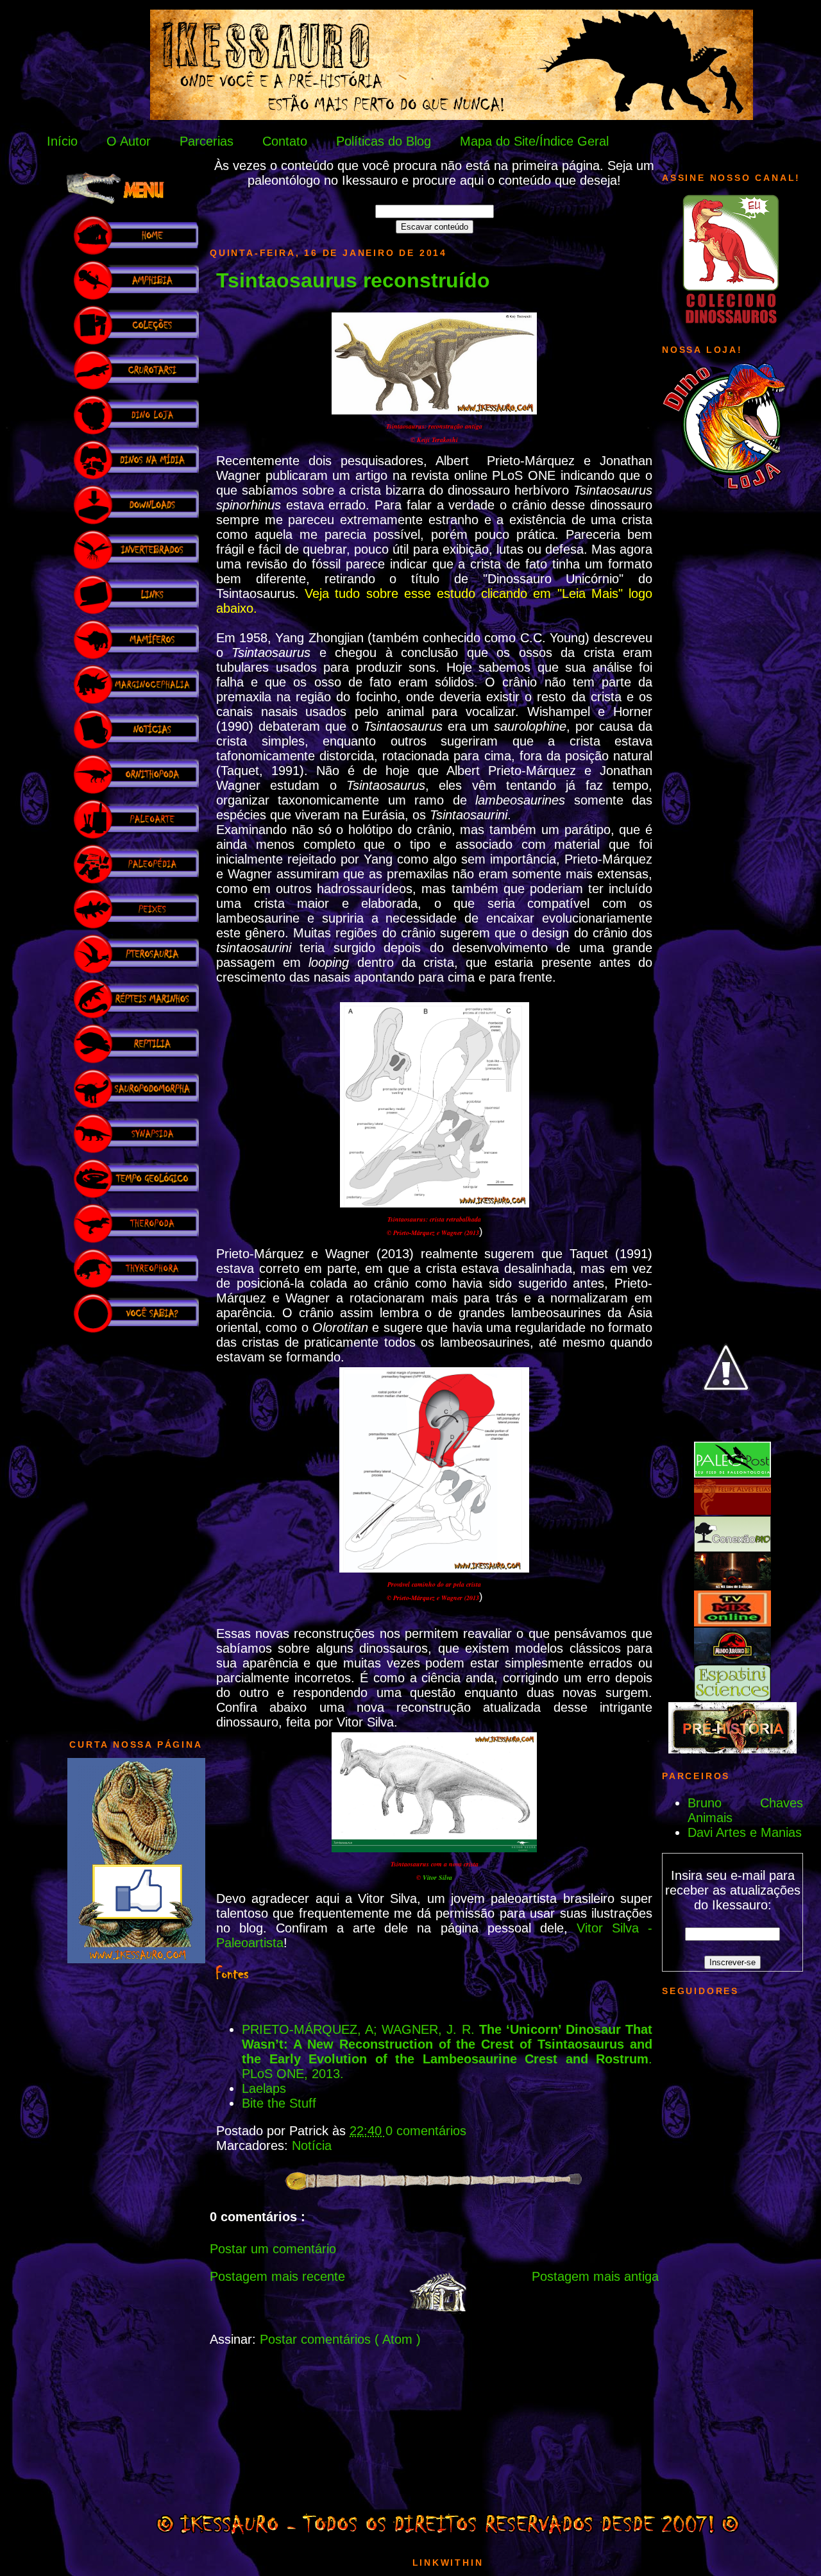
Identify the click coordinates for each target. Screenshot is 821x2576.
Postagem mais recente (277, 2276)
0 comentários (426, 2131)
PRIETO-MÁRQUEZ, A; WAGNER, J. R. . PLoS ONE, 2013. (447, 2051)
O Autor (129, 141)
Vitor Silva (437, 1877)
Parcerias (207, 141)
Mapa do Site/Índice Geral (534, 141)
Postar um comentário (273, 2249)
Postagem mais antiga (595, 2276)
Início (62, 141)
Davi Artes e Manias (745, 1832)
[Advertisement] (136, 1530)
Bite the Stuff (279, 2103)
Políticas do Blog (384, 141)
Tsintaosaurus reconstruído (353, 280)
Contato (285, 141)
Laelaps (264, 2088)
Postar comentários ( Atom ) (340, 2339)
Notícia (312, 2145)
